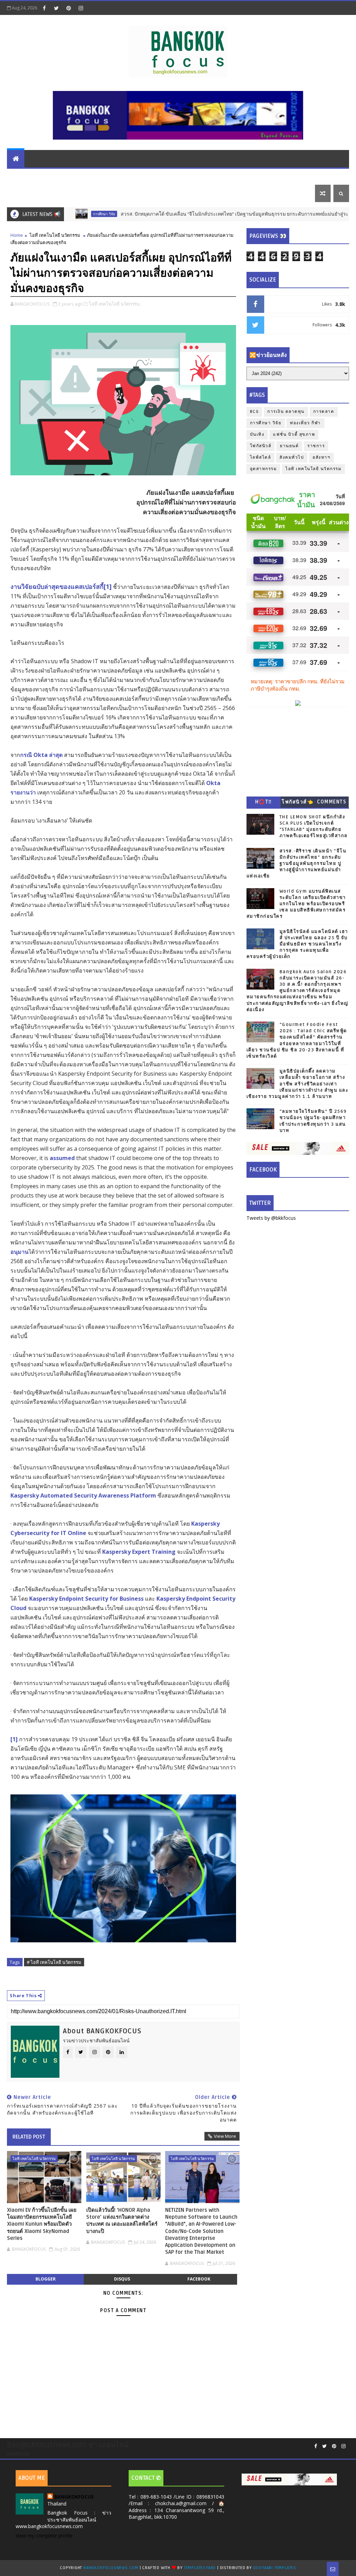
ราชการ (316, 446)
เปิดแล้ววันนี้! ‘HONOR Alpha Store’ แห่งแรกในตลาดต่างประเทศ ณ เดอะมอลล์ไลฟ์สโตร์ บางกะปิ (122, 2221)
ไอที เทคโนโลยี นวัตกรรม (165, 176)
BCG (254, 412)
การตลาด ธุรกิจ (30, 176)
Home (17, 235)
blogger (46, 2279)
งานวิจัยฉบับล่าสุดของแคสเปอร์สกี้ (57, 586)
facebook (199, 2279)
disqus (122, 2279)
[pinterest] (68, 8)
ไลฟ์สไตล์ (215, 176)
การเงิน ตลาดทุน (77, 176)
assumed (62, 1158)
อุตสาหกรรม (264, 469)
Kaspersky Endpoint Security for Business (86, 1599)
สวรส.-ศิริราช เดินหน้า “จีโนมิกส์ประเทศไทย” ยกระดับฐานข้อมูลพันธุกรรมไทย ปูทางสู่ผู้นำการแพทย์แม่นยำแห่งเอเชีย (297, 864)
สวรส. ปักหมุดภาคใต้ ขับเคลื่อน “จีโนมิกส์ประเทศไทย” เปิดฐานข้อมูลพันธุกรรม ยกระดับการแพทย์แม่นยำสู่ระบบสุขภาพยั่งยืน (202, 214)
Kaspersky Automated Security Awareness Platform (83, 1495)
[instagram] (81, 8)
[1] (108, 586)
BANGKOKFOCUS (74, 2497)
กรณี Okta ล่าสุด (41, 755)
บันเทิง (297, 176)
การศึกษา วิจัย (266, 423)
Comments (332, 802)
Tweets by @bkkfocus (271, 1218)
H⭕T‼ (264, 802)
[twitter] (56, 8)
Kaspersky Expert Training (139, 1552)
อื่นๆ (57, 193)
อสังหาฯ (321, 457)
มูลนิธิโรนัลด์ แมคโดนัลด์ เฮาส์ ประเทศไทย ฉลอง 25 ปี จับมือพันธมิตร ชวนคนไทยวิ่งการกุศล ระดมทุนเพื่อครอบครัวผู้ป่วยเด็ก (297, 944)
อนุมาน (19, 1252)
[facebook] (44, 8)
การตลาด (324, 412)
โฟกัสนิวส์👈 (297, 802)
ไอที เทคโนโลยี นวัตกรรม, (115, 304)
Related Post (29, 2137)
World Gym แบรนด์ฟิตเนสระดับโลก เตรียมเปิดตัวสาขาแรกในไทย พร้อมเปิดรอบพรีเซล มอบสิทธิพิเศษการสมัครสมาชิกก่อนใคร (296, 904)
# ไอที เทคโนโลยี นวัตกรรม (54, 1962)
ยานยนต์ (116, 176)
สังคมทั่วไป (292, 457)
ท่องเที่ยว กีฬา (27, 193)
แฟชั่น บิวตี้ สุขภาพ (258, 176)
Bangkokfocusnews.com (111, 2568)
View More (225, 2136)
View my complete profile (44, 2536)
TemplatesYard (200, 2568)
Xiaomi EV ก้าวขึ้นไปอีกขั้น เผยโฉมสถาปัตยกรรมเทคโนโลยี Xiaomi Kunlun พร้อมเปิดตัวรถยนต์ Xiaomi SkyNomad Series (42, 2224)
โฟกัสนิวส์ (261, 446)
